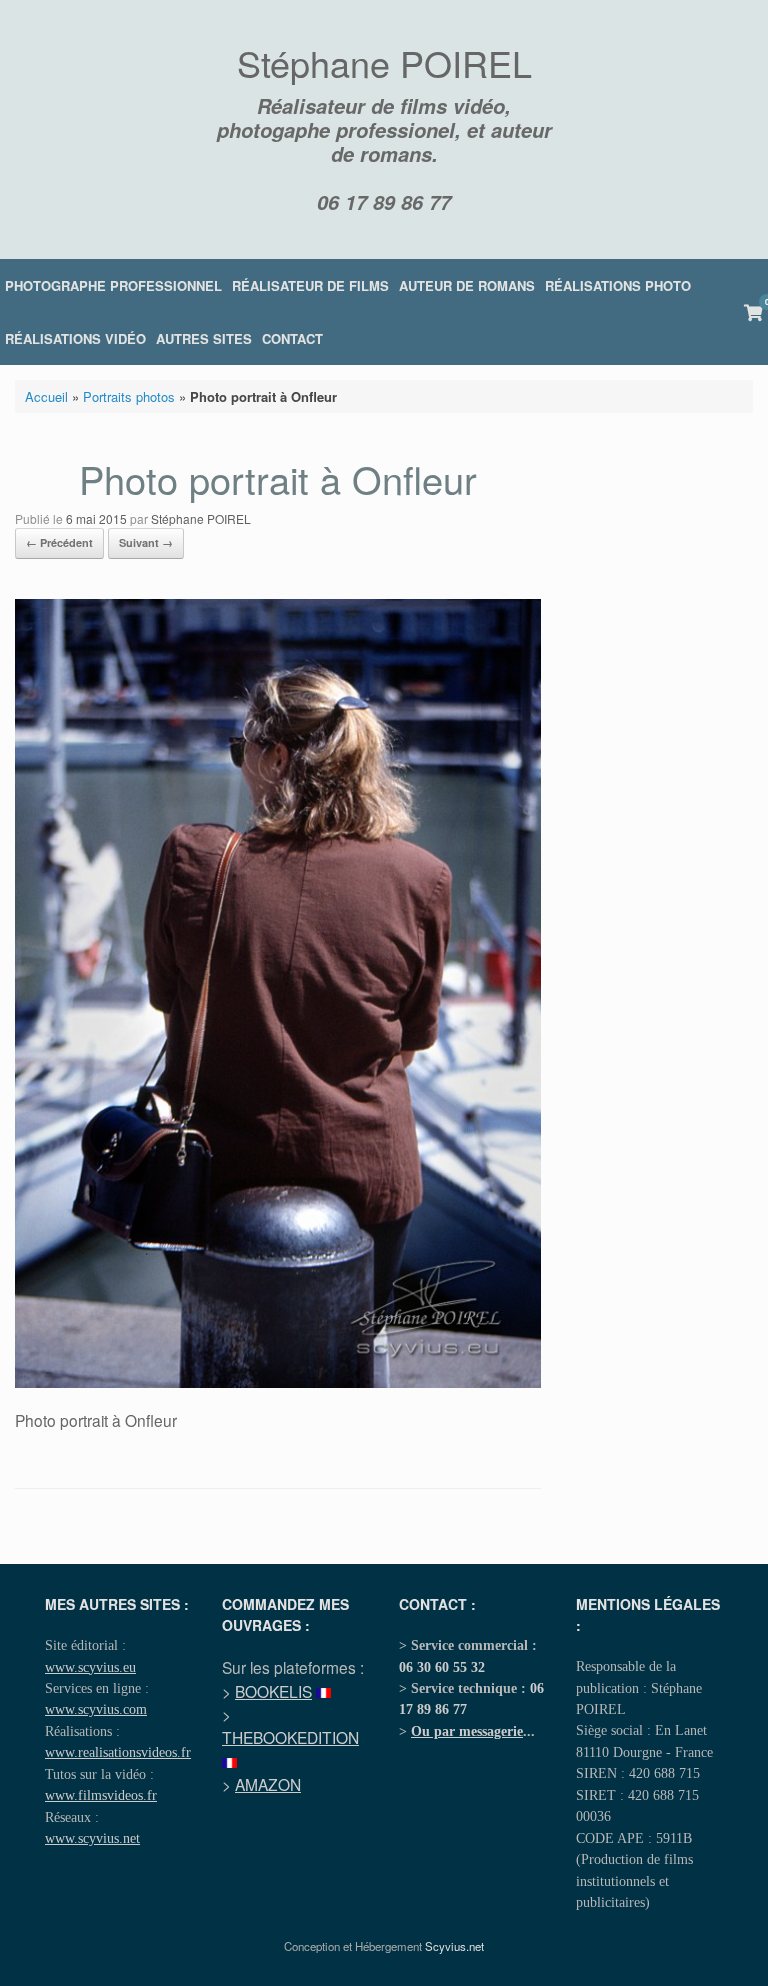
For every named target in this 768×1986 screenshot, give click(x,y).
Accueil (46, 396)
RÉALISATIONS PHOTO (618, 285)
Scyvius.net (454, 1946)
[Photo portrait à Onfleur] (278, 1382)
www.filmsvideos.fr (101, 1795)
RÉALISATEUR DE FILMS (310, 285)
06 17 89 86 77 (384, 202)
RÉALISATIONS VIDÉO (75, 338)
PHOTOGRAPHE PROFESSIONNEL (113, 285)
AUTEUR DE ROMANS (467, 285)
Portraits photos (129, 396)
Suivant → (146, 542)
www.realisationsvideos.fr (118, 1752)
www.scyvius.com (96, 1709)
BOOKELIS (273, 1691)
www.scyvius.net (92, 1838)
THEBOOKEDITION (290, 1737)
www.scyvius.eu (90, 1667)
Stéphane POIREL (201, 518)
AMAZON (268, 1784)
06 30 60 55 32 (442, 1667)
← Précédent (59, 542)
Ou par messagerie (467, 1731)
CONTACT (292, 338)
